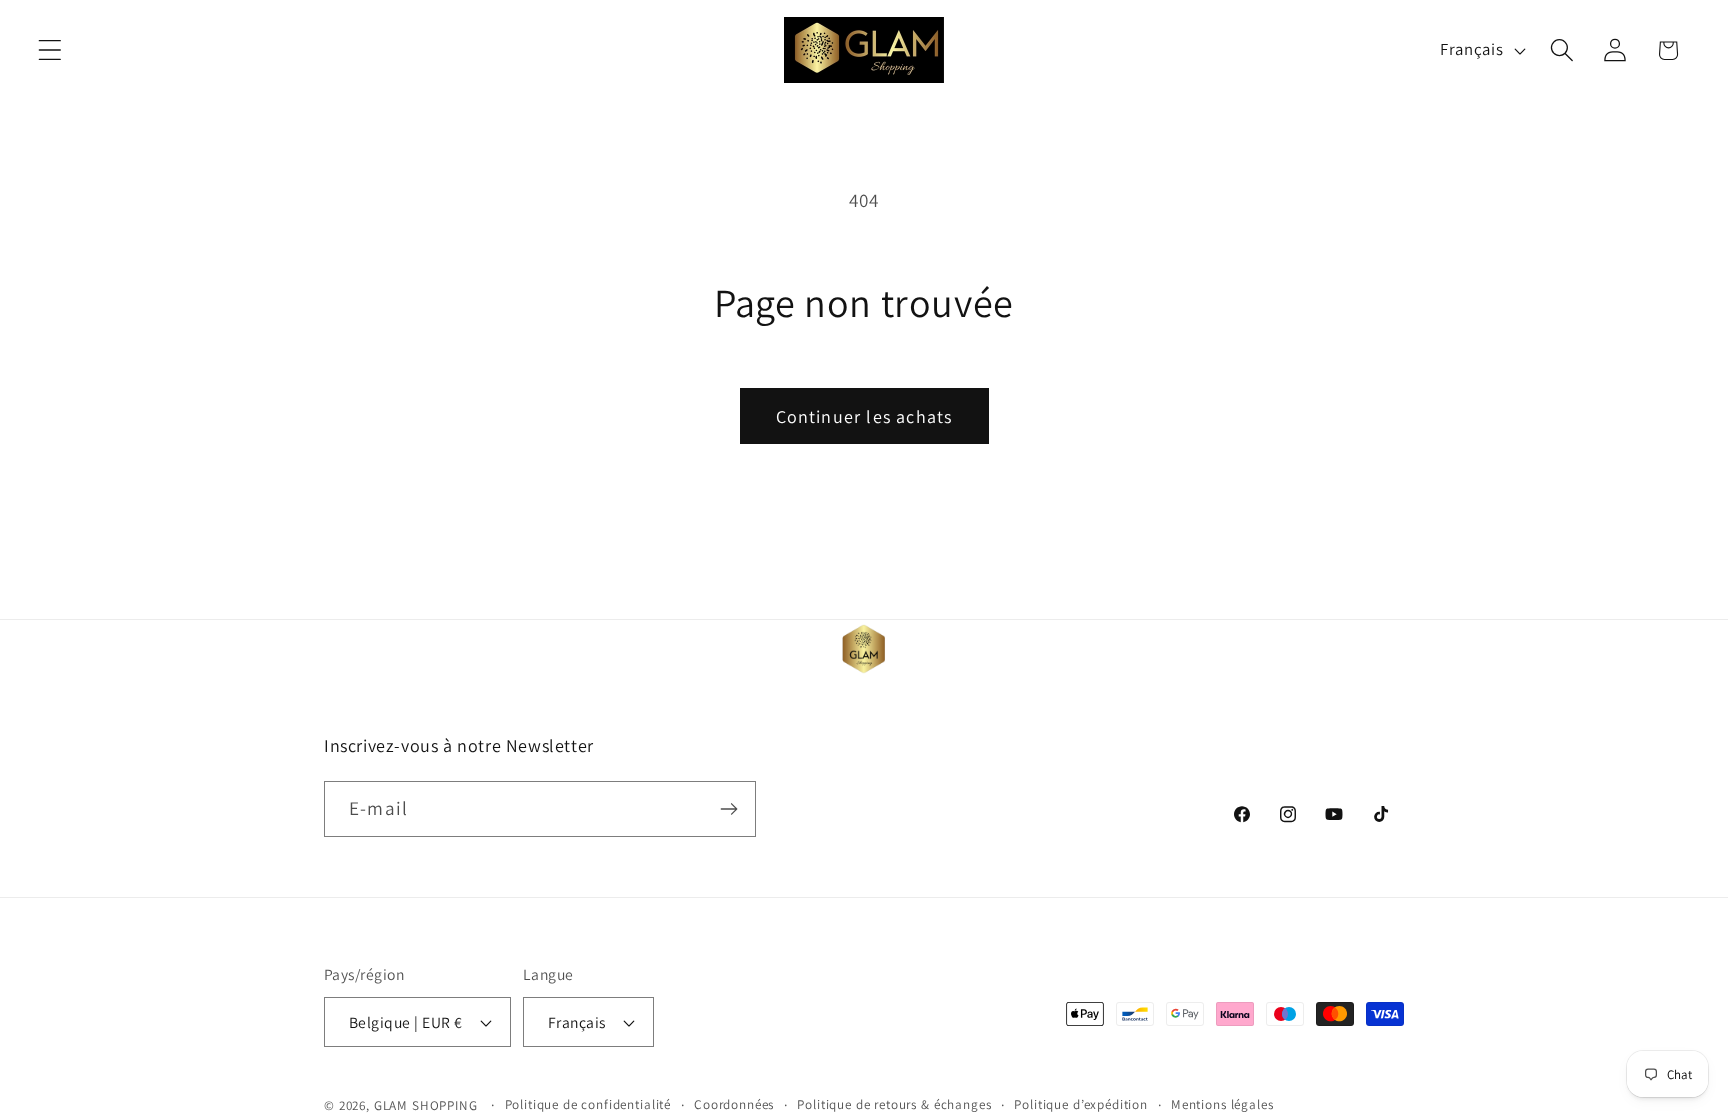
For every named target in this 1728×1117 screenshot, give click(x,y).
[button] (50, 50)
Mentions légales (1222, 1104)
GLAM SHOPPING (426, 1105)
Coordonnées (734, 1104)
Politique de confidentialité (588, 1104)
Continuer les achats (864, 416)
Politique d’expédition (1080, 1104)
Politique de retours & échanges (894, 1104)
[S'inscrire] (728, 809)
